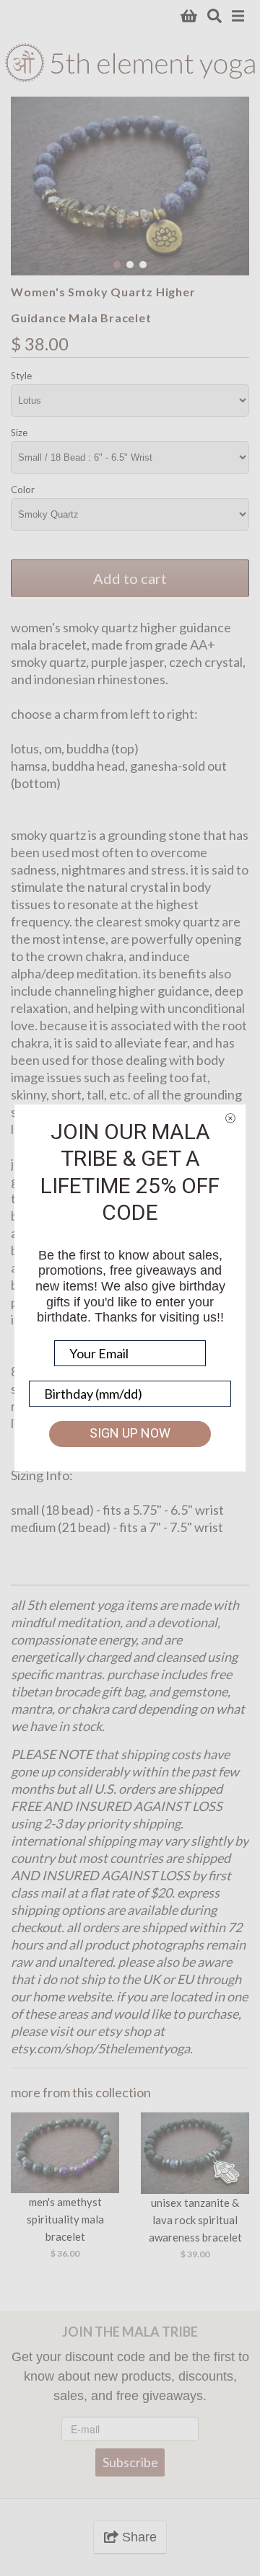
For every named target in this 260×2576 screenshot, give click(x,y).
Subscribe (130, 2456)
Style (21, 376)
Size (19, 433)
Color (23, 490)
